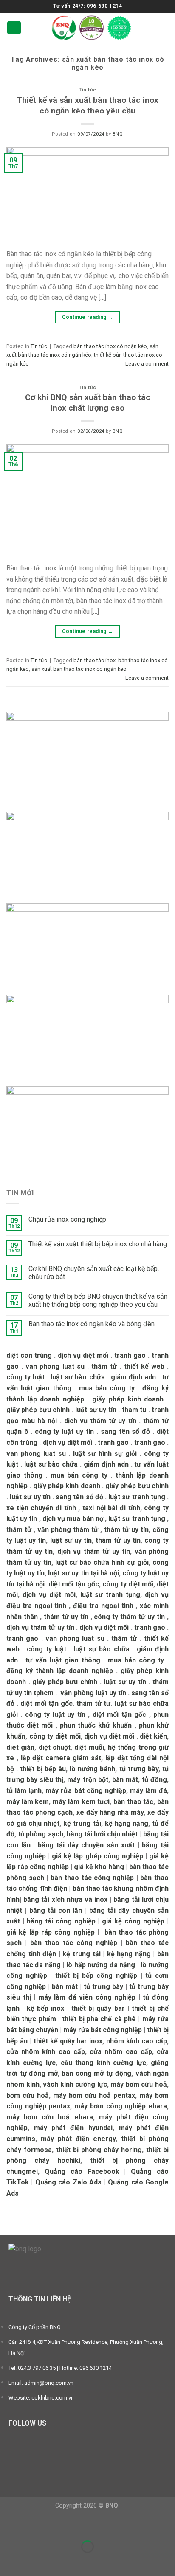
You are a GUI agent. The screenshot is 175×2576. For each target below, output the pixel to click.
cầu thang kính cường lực (103, 2063)
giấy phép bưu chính (38, 1410)
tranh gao (130, 1355)
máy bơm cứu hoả (139, 2084)
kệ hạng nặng (127, 1823)
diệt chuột (55, 1747)
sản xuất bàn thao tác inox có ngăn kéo (79, 669)
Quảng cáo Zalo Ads (68, 2182)
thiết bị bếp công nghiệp (96, 1976)
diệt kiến (153, 1736)
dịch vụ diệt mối (83, 1355)
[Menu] (14, 28)
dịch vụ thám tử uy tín (100, 1421)
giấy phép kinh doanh (128, 1399)
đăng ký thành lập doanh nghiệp (60, 1671)
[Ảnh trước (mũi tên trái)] (8, 2561)
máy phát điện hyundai (73, 2128)
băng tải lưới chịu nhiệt (102, 1834)
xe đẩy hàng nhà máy (110, 1812)
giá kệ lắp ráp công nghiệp (51, 1932)
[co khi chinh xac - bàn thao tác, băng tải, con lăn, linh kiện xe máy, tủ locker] (92, 28)
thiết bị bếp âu (43, 1769)
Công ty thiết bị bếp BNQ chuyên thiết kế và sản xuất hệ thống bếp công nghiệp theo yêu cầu (98, 1300)
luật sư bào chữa (78, 1377)
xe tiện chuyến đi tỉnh (41, 1508)
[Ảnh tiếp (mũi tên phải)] (33, 2561)
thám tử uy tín (126, 1530)
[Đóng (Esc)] (8, 2526)
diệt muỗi (89, 1747)
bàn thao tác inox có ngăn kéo (110, 346)
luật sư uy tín (96, 1410)
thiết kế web (144, 1366)
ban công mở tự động (96, 2073)
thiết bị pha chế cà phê (99, 2019)
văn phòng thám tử (68, 1530)
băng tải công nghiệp (61, 1921)
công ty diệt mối (128, 1584)
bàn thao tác (133, 1802)
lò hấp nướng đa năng (101, 1965)
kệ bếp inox (46, 2008)
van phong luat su (55, 1366)
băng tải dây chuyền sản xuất (86, 1845)
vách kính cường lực (75, 2084)
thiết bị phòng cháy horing (99, 2150)
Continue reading (88, 317)
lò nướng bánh (92, 1769)
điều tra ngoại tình (103, 1606)
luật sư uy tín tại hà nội (83, 1573)
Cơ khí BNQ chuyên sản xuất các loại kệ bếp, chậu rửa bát (94, 1273)
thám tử (104, 1366)
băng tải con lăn (56, 1911)
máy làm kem (28, 1802)
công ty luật (25, 1377)
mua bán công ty (107, 1388)
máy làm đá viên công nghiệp (87, 1997)
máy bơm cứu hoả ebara (50, 2117)
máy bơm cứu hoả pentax (94, 2095)
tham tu (134, 1410)
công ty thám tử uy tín (129, 1617)
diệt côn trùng (29, 1355)
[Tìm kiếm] (165, 27)
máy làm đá (148, 1791)
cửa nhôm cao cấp (121, 2052)
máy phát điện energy (78, 2139)
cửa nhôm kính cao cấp (46, 2052)
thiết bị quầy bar (98, 2008)
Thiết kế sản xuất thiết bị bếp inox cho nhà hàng (98, 1244)
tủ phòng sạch (40, 1834)
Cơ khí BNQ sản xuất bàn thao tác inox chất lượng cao (88, 403)
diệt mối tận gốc (74, 1584)
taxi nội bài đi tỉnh (111, 1508)
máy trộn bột (87, 1780)
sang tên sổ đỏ (126, 1431)
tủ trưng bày (139, 1769)
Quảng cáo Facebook (82, 2172)
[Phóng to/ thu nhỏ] (33, 2526)
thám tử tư (93, 1704)
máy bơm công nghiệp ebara (121, 2106)
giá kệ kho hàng (99, 1867)
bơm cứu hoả (28, 2095)
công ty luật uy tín (64, 1431)
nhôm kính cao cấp (137, 2041)
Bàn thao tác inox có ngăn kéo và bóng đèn (92, 1324)
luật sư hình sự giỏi (105, 1454)
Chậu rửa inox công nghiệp (67, 1219)
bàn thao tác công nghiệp (92, 1878)
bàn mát (125, 1780)
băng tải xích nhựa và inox (65, 1899)
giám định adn (133, 1377)
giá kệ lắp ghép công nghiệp (97, 1856)
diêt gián (20, 1747)
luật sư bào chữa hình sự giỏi (102, 1562)
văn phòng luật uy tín (93, 1693)
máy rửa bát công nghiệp (86, 1791)
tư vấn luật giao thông (63, 1660)
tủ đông (154, 1780)
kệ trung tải (82, 1823)
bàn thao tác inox (95, 660)
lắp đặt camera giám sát (61, 1758)
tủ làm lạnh (24, 1791)
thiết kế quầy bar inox (68, 2041)
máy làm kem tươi (81, 1802)
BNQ (118, 134)
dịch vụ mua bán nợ (73, 1519)
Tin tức (87, 90)
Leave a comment (147, 364)
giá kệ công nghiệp (133, 1921)
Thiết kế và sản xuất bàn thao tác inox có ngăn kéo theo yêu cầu (87, 105)
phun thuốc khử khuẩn (96, 1725)
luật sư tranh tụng (137, 1497)
